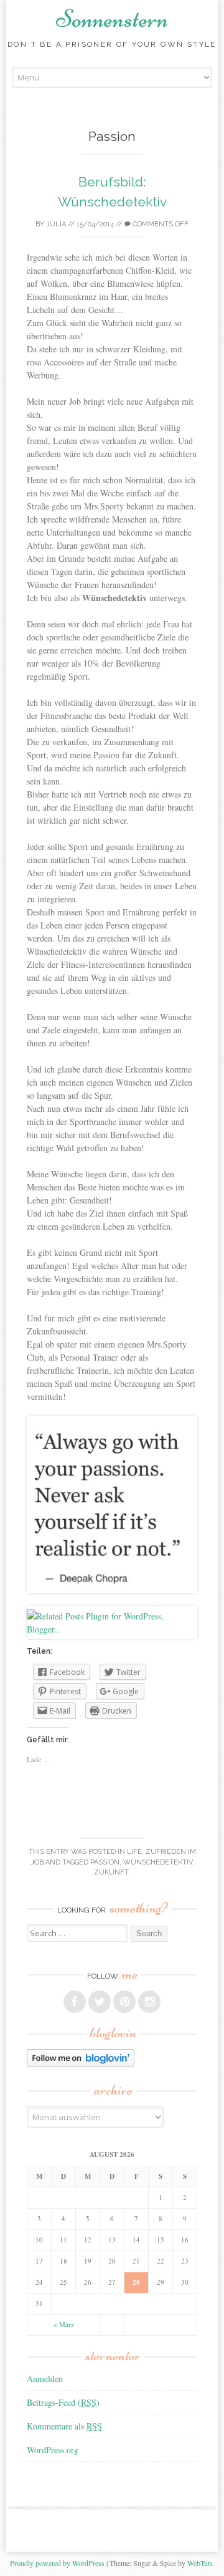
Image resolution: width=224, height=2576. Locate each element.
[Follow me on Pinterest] (124, 2002)
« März (64, 2324)
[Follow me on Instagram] (149, 2002)
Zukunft (111, 1872)
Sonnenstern (112, 19)
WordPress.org (53, 2450)
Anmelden (45, 2379)
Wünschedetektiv (158, 1862)
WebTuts (200, 2563)
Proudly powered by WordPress (57, 2563)
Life (134, 1852)
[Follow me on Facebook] (75, 2002)
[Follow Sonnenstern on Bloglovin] (81, 2064)
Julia (56, 224)
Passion (105, 1862)
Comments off (160, 224)
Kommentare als (64, 2426)
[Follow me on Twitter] (100, 2002)
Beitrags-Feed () (63, 2402)
